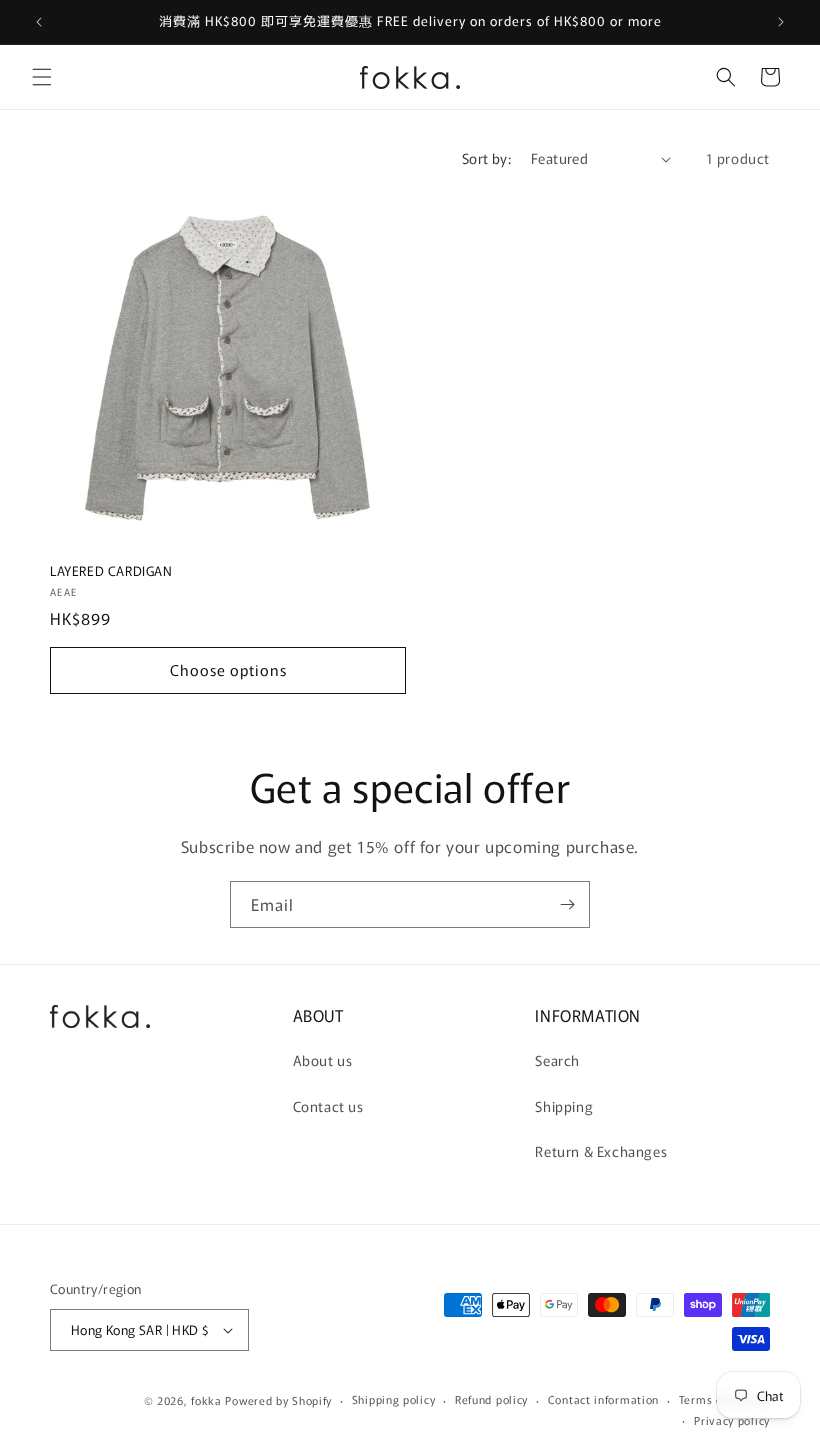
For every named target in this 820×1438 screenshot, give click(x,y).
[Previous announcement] (39, 22)
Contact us (328, 1106)
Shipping (564, 1106)
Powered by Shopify (278, 1400)
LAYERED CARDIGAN (111, 571)
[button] (42, 77)
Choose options (228, 669)
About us (323, 1060)
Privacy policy (732, 1420)
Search (557, 1060)
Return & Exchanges (601, 1151)
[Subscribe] (567, 904)
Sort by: (486, 158)
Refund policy (491, 1399)
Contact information (603, 1399)
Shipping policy (394, 1399)
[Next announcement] (781, 22)
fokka (206, 1400)
